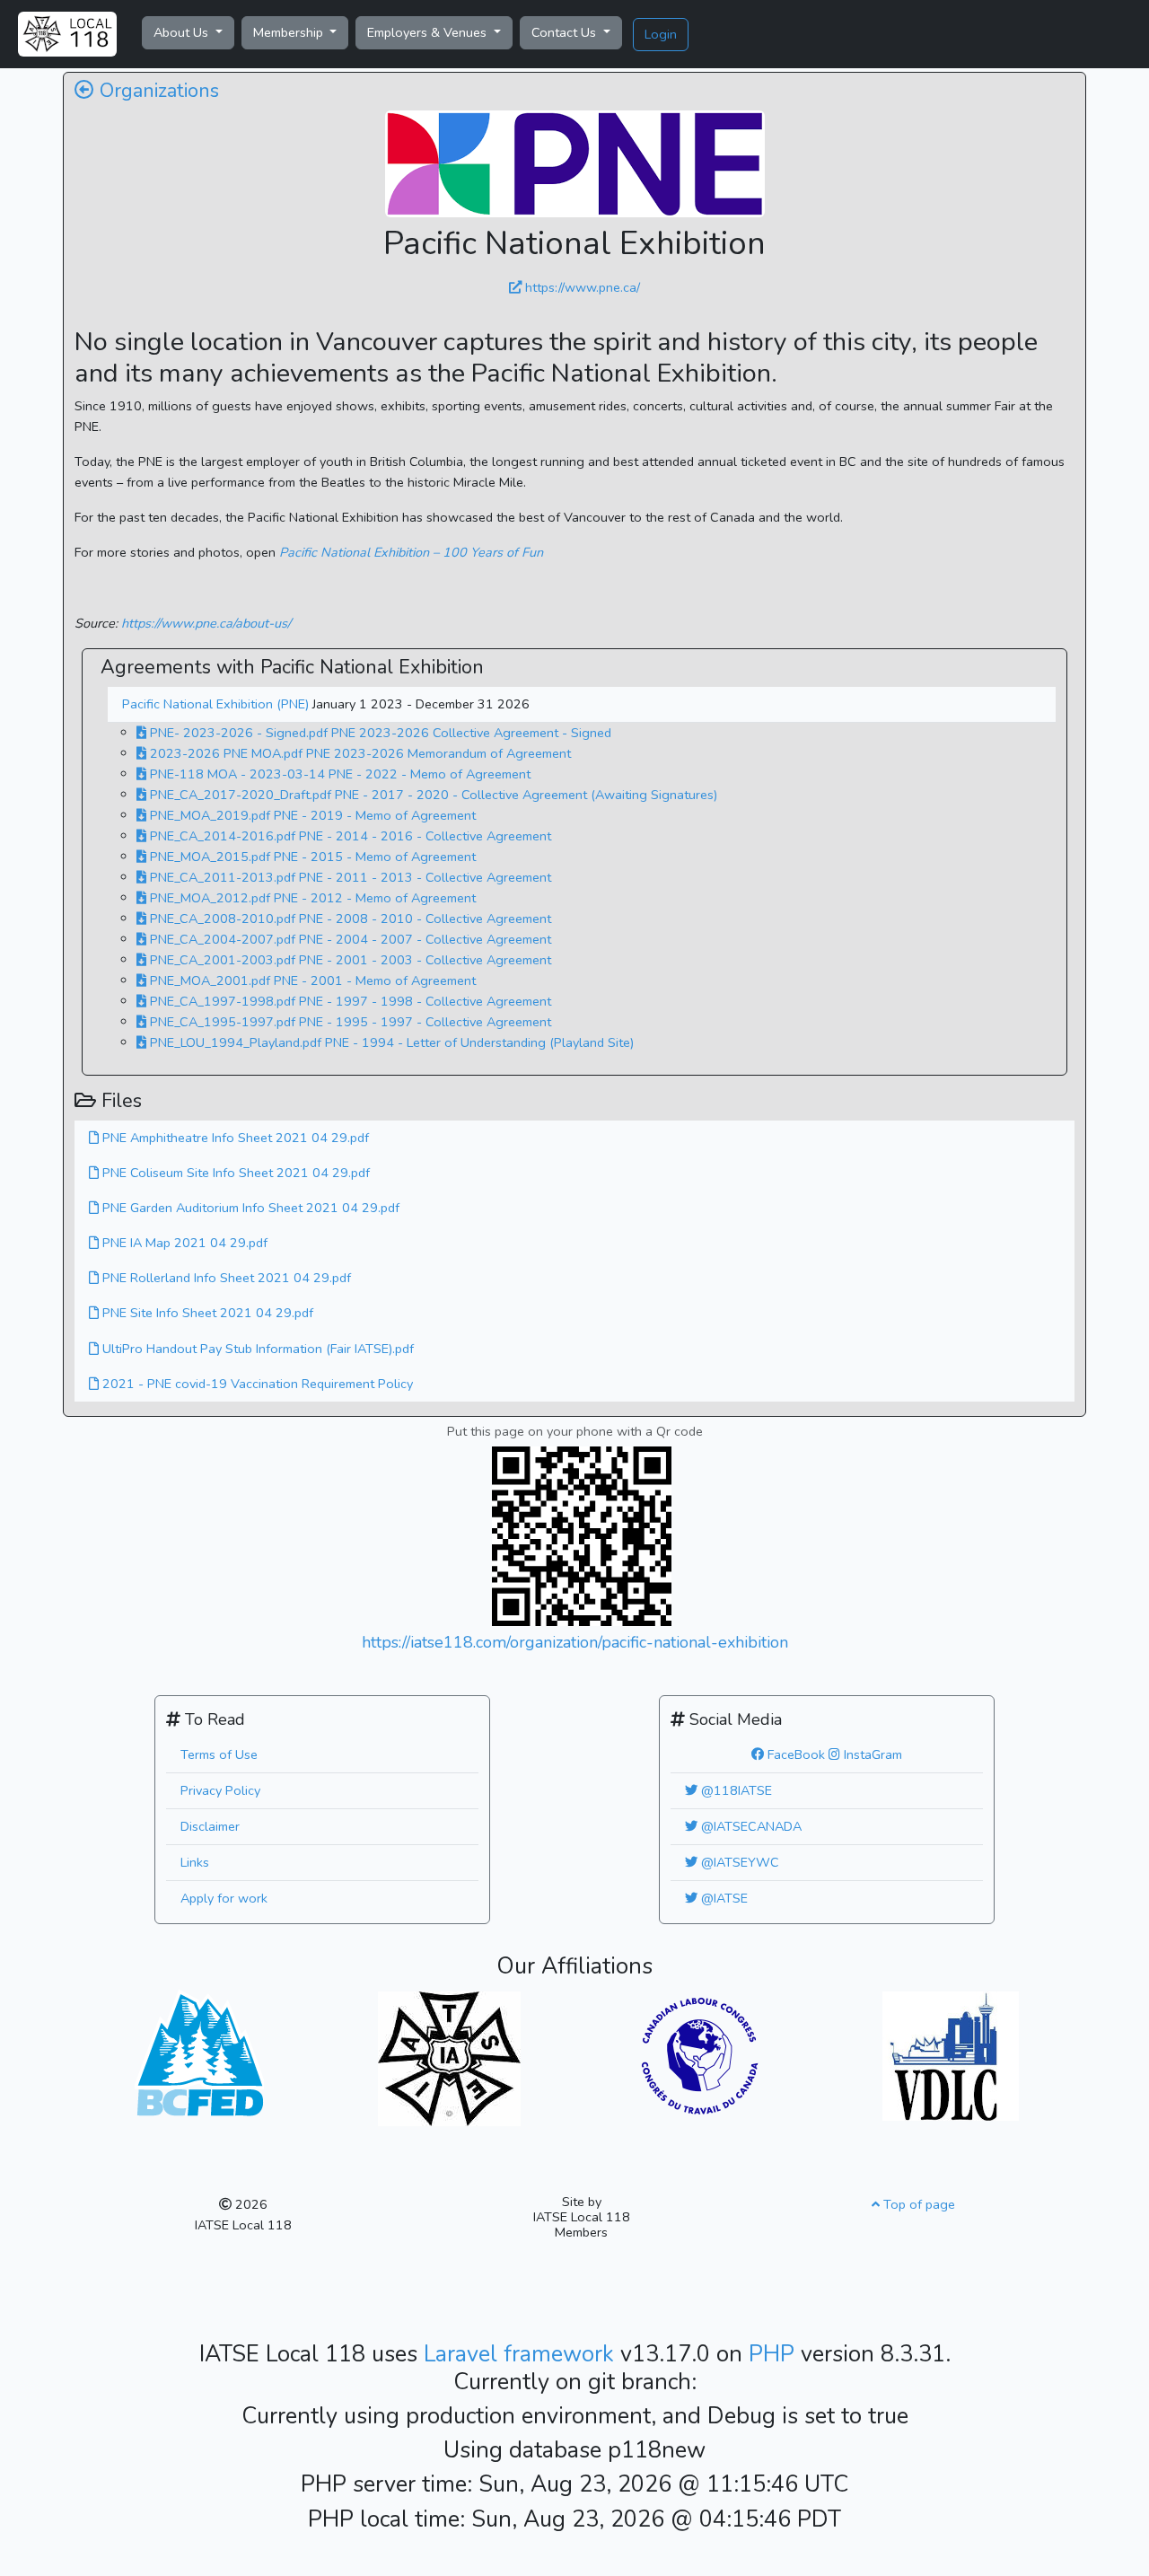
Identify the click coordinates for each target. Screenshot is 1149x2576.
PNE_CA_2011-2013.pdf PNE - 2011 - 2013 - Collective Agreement (349, 877)
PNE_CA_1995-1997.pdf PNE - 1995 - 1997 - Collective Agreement (349, 1022)
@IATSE (723, 1898)
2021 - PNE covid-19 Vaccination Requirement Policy (256, 1384)
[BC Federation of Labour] (199, 2051)
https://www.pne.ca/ (581, 287)
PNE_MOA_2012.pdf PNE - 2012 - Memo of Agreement (311, 898)
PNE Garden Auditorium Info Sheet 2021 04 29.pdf (249, 1208)
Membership (290, 32)
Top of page (917, 2204)
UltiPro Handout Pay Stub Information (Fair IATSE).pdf (256, 1349)
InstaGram (871, 1754)
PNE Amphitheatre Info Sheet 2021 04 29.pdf (234, 1138)
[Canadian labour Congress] (700, 2054)
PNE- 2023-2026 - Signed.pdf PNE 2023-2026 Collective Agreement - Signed (379, 733)
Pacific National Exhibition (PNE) (217, 704)
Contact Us (566, 32)
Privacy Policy (220, 1790)
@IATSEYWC (738, 1862)
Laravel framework (522, 2354)
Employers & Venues (429, 32)
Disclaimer (210, 1826)
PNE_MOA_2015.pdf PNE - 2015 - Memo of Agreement (311, 857)
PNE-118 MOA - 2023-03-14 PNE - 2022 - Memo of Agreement (338, 774)
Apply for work (224, 1898)
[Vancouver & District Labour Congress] (951, 2054)
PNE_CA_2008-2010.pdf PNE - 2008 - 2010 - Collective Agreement (349, 919)
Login (661, 34)
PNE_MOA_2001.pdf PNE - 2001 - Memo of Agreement (311, 980)
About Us (183, 32)
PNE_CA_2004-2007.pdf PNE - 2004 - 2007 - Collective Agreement (349, 939)
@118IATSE (735, 1790)
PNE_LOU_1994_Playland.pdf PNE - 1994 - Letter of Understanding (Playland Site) (390, 1042)
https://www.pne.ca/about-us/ (206, 623)
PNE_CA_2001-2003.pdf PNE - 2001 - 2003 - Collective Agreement (349, 960)
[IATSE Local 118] (67, 34)
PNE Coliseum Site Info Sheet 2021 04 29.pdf (234, 1173)
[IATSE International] (449, 2057)
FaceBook (794, 1754)
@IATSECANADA (750, 1826)
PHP (775, 2354)
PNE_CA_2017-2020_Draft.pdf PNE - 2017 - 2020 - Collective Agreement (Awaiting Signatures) (432, 795)
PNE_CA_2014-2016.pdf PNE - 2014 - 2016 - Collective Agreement (349, 836)
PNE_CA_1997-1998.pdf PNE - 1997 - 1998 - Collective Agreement (349, 1001)
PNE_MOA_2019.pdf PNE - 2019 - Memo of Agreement (311, 815)
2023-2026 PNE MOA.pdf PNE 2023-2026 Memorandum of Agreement (359, 753)
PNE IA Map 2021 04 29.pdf (183, 1243)
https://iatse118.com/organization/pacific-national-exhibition (575, 1642)
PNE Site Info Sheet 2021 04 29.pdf (206, 1313)
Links (195, 1862)
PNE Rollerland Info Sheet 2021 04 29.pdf (225, 1278)
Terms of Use (219, 1754)
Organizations (157, 91)
